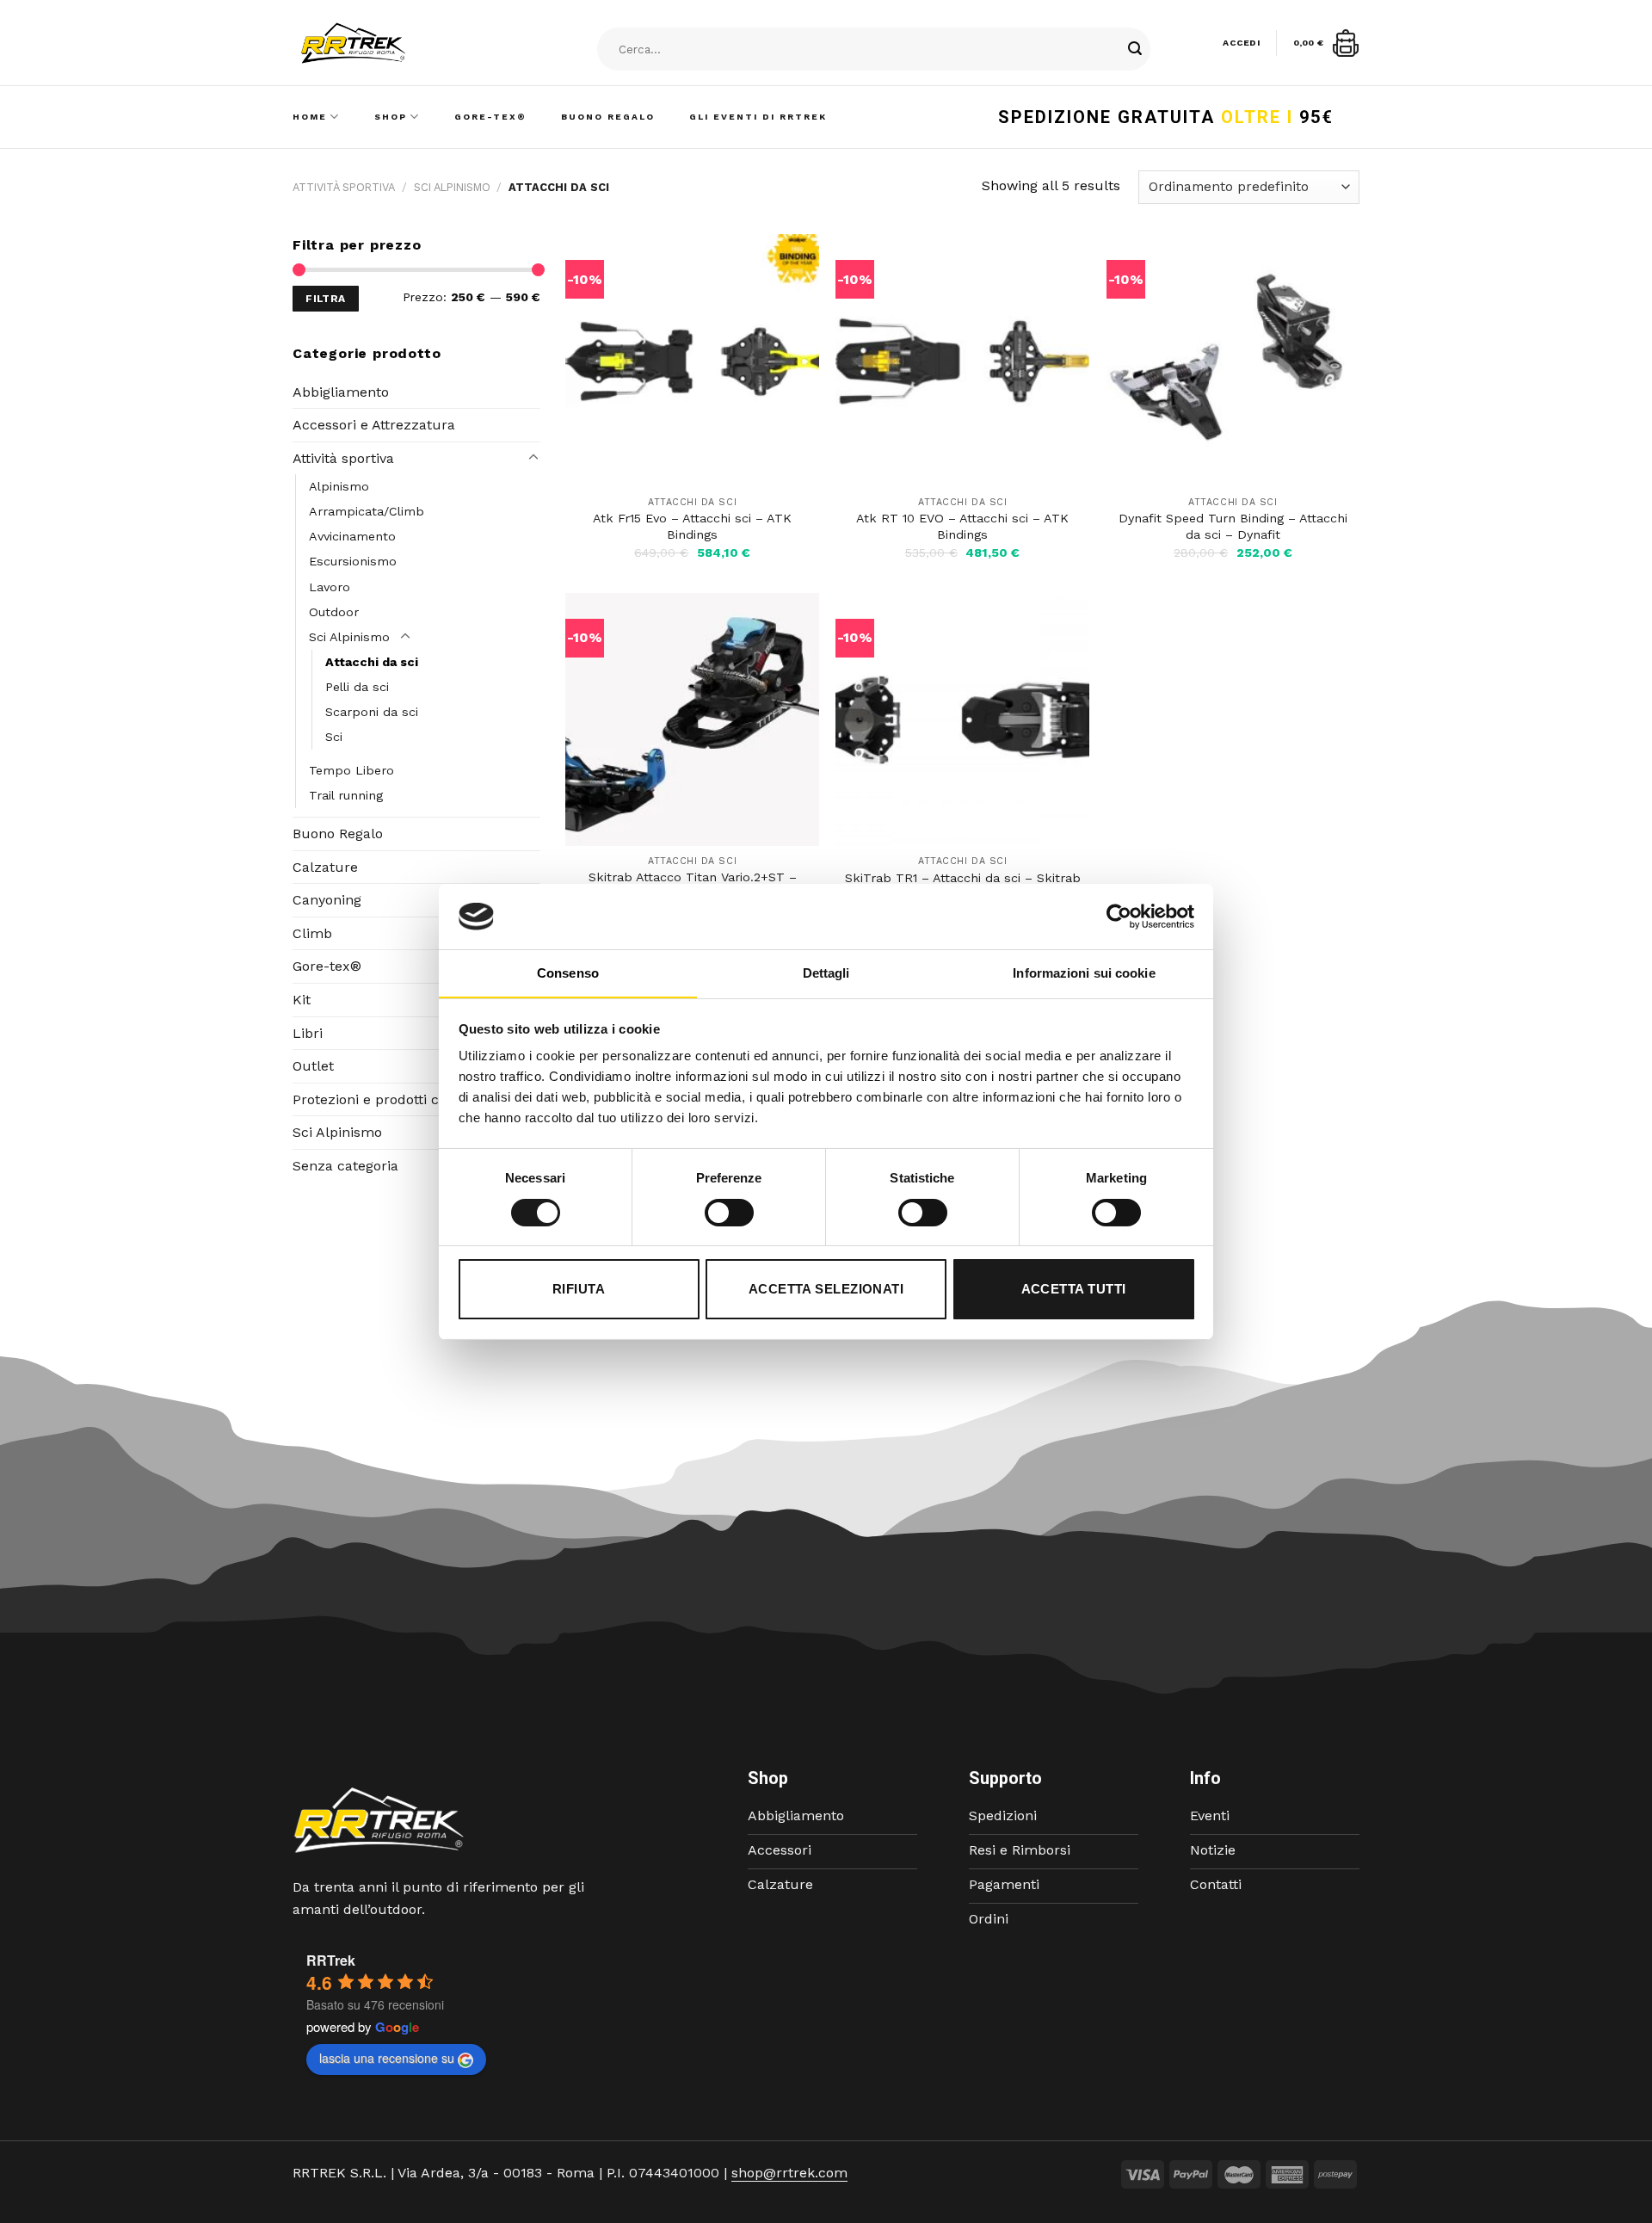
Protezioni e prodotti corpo (381, 1099)
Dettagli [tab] (826, 973)
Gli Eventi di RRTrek (758, 117)
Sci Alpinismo (452, 187)
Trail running (346, 795)
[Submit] (1135, 50)
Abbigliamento (341, 392)
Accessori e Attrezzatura (374, 425)
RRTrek (331, 1960)
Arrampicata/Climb (367, 511)
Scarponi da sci (372, 712)
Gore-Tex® (490, 117)
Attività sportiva (344, 187)
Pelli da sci (357, 687)
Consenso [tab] (568, 973)
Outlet (313, 1066)
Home (310, 117)
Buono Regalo (608, 117)
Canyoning (327, 900)
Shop (391, 117)
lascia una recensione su (387, 2058)
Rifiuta (579, 1289)
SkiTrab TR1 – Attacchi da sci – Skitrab (963, 878)
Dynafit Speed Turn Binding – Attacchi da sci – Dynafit (1233, 526)
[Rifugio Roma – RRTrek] (397, 43)
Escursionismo (353, 561)
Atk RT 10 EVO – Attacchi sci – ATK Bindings (962, 526)
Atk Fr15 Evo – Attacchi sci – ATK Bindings (692, 526)
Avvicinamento (352, 536)
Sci (334, 737)
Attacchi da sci (372, 662)
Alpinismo (339, 486)
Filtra (325, 299)
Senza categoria (345, 1166)
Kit (302, 1000)
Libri (308, 1033)
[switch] (729, 1213)
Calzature (325, 867)
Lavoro (330, 587)
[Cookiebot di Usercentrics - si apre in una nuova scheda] (1119, 917)
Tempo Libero (351, 770)
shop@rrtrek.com (789, 2173)
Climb (312, 933)
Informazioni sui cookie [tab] (1084, 973)
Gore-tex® (327, 966)
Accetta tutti (1074, 1289)
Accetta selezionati (826, 1289)
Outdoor (334, 612)
